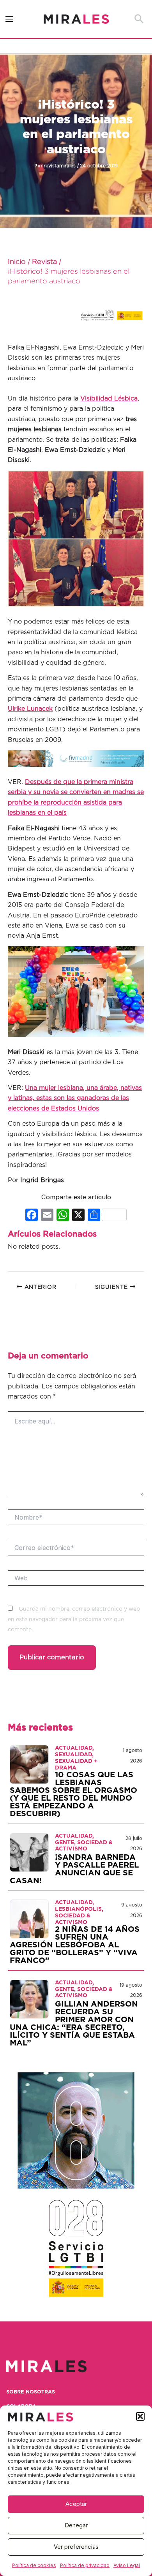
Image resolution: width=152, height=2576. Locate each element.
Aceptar (76, 2504)
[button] (140, 2416)
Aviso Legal (127, 2565)
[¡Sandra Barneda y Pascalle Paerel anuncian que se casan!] (29, 1852)
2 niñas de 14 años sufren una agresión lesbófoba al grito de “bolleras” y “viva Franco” (75, 1945)
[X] (78, 1216)
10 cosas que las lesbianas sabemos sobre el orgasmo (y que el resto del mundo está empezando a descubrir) (73, 1794)
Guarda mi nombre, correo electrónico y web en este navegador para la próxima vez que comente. (74, 1619)
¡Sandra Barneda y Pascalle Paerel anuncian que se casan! (74, 1869)
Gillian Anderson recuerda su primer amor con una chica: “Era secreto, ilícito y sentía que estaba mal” (74, 2024)
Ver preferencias (76, 2547)
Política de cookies (34, 2565)
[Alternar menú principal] (10, 19)
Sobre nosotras (31, 2392)
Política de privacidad (85, 2565)
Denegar (76, 2525)
